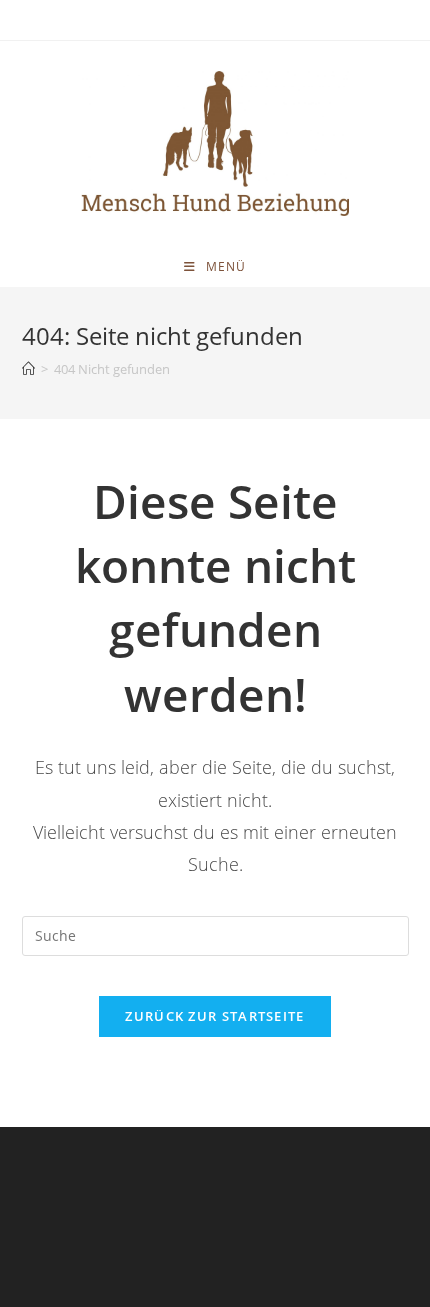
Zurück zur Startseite (214, 1016)
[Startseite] (28, 369)
